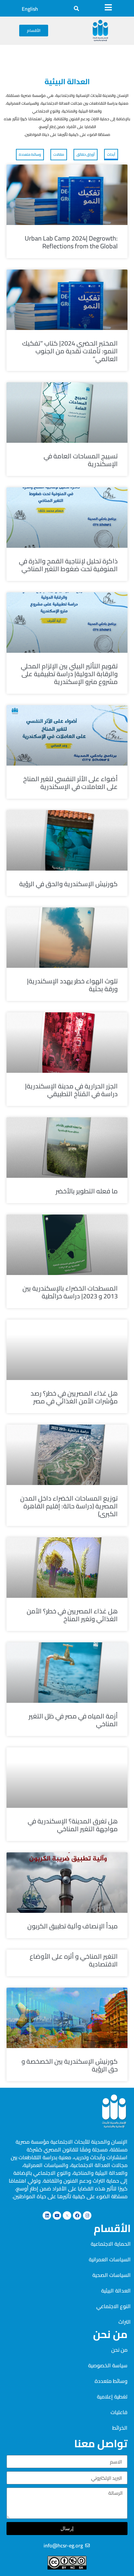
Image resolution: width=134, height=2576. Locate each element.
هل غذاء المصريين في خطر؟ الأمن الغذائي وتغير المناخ (72, 1615)
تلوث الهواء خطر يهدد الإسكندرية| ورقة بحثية (72, 985)
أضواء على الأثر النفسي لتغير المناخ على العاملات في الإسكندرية (70, 783)
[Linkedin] (47, 2215)
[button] (76, 8)
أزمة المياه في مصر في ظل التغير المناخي (73, 1720)
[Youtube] (57, 2215)
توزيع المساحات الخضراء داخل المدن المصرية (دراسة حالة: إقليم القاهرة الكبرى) (69, 1506)
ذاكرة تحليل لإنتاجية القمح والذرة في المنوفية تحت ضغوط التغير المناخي (68, 565)
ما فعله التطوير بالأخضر (87, 1191)
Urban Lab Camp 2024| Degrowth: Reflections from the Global (71, 242)
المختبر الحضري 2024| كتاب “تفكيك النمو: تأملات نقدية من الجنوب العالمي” (70, 351)
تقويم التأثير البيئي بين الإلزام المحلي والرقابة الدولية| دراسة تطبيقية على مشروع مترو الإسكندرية (69, 674)
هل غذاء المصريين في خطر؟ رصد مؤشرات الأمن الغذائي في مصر (74, 1397)
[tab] (111, 155)
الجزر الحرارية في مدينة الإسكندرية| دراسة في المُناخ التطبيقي (71, 1090)
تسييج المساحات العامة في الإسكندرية (81, 460)
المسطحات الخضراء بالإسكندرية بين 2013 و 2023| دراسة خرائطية (70, 1292)
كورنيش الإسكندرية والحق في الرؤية (68, 884)
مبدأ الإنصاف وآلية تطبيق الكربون (73, 1926)
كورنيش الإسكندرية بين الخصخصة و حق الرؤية (70, 2065)
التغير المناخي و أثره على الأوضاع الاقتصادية (74, 1960)
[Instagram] (87, 2215)
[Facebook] (77, 2215)
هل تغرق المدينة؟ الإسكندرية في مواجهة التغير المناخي (73, 1825)
